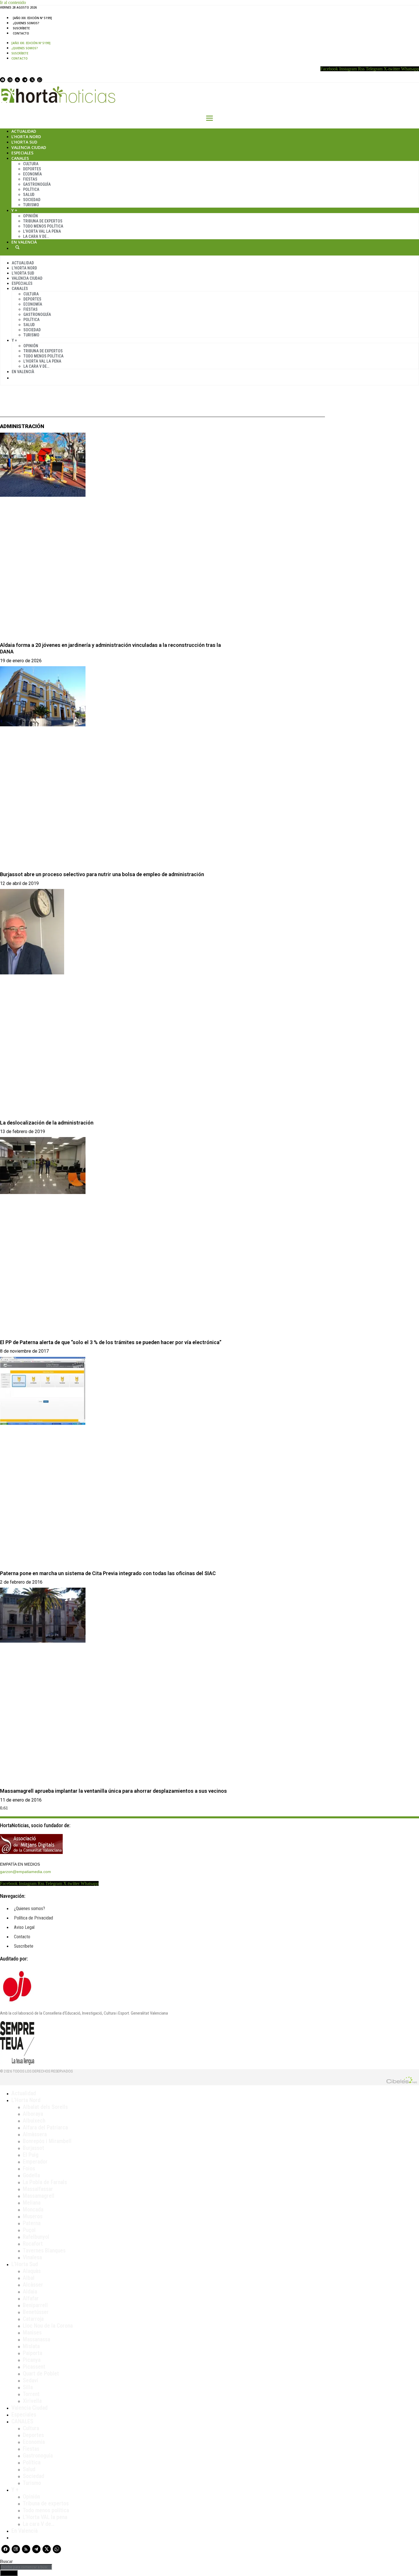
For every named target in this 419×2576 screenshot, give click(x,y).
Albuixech (34, 2121)
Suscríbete (21, 28)
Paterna (32, 2223)
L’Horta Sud (24, 142)
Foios (29, 2168)
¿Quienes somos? (26, 23)
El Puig (31, 2155)
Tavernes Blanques (44, 2250)
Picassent (34, 2367)
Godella (31, 2175)
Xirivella (32, 2401)
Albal (29, 2278)
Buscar (17, 247)
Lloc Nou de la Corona (48, 2326)
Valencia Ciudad (29, 147)
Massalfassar (38, 2189)
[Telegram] (25, 80)
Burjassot (33, 2148)
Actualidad (24, 131)
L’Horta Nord (26, 137)
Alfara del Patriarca (45, 2127)
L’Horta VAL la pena (45, 2517)
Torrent (31, 2394)
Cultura (31, 164)
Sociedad (32, 200)
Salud (29, 195)
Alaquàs (32, 2271)
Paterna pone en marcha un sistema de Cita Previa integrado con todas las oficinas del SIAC (108, 1573)
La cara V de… (36, 236)
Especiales (22, 153)
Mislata (31, 2346)
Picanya (32, 2360)
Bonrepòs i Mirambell (47, 2141)
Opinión (30, 216)
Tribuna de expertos (43, 221)
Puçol (29, 2230)
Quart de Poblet (41, 2373)
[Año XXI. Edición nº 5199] (32, 18)
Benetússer (36, 2312)
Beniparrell (35, 2305)
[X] (32, 80)
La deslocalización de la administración (47, 1123)
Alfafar (31, 2298)
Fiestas (30, 179)
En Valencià (24, 242)
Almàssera (35, 2134)
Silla (28, 2387)
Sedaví (30, 2380)
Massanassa (36, 2339)
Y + (14, 210)
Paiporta (32, 2353)
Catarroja (33, 2319)
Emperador (35, 2162)
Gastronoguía (37, 184)
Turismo (31, 205)
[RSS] (17, 80)
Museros (33, 2216)
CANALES (22, 2421)
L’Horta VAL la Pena (42, 231)
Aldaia (30, 2291)
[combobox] (26, 2567)
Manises (32, 2332)
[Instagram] (10, 80)
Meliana (32, 2203)
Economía (32, 174)
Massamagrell (39, 2196)
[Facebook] (3, 80)
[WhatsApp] (40, 80)
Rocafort (33, 2244)
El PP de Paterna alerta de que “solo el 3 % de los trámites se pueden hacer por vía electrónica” (111, 1342)
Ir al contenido (13, 2)
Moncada (33, 2209)
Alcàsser (33, 2285)
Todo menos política (43, 226)
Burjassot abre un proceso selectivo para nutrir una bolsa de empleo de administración (102, 874)
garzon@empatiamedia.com (26, 1872)
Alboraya (33, 2114)
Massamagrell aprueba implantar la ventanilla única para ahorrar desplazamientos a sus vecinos (113, 1791)
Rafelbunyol (36, 2237)
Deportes (32, 169)
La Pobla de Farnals (45, 2182)
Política (31, 189)
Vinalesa (32, 2257)
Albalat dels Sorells (45, 2107)
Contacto (21, 33)
